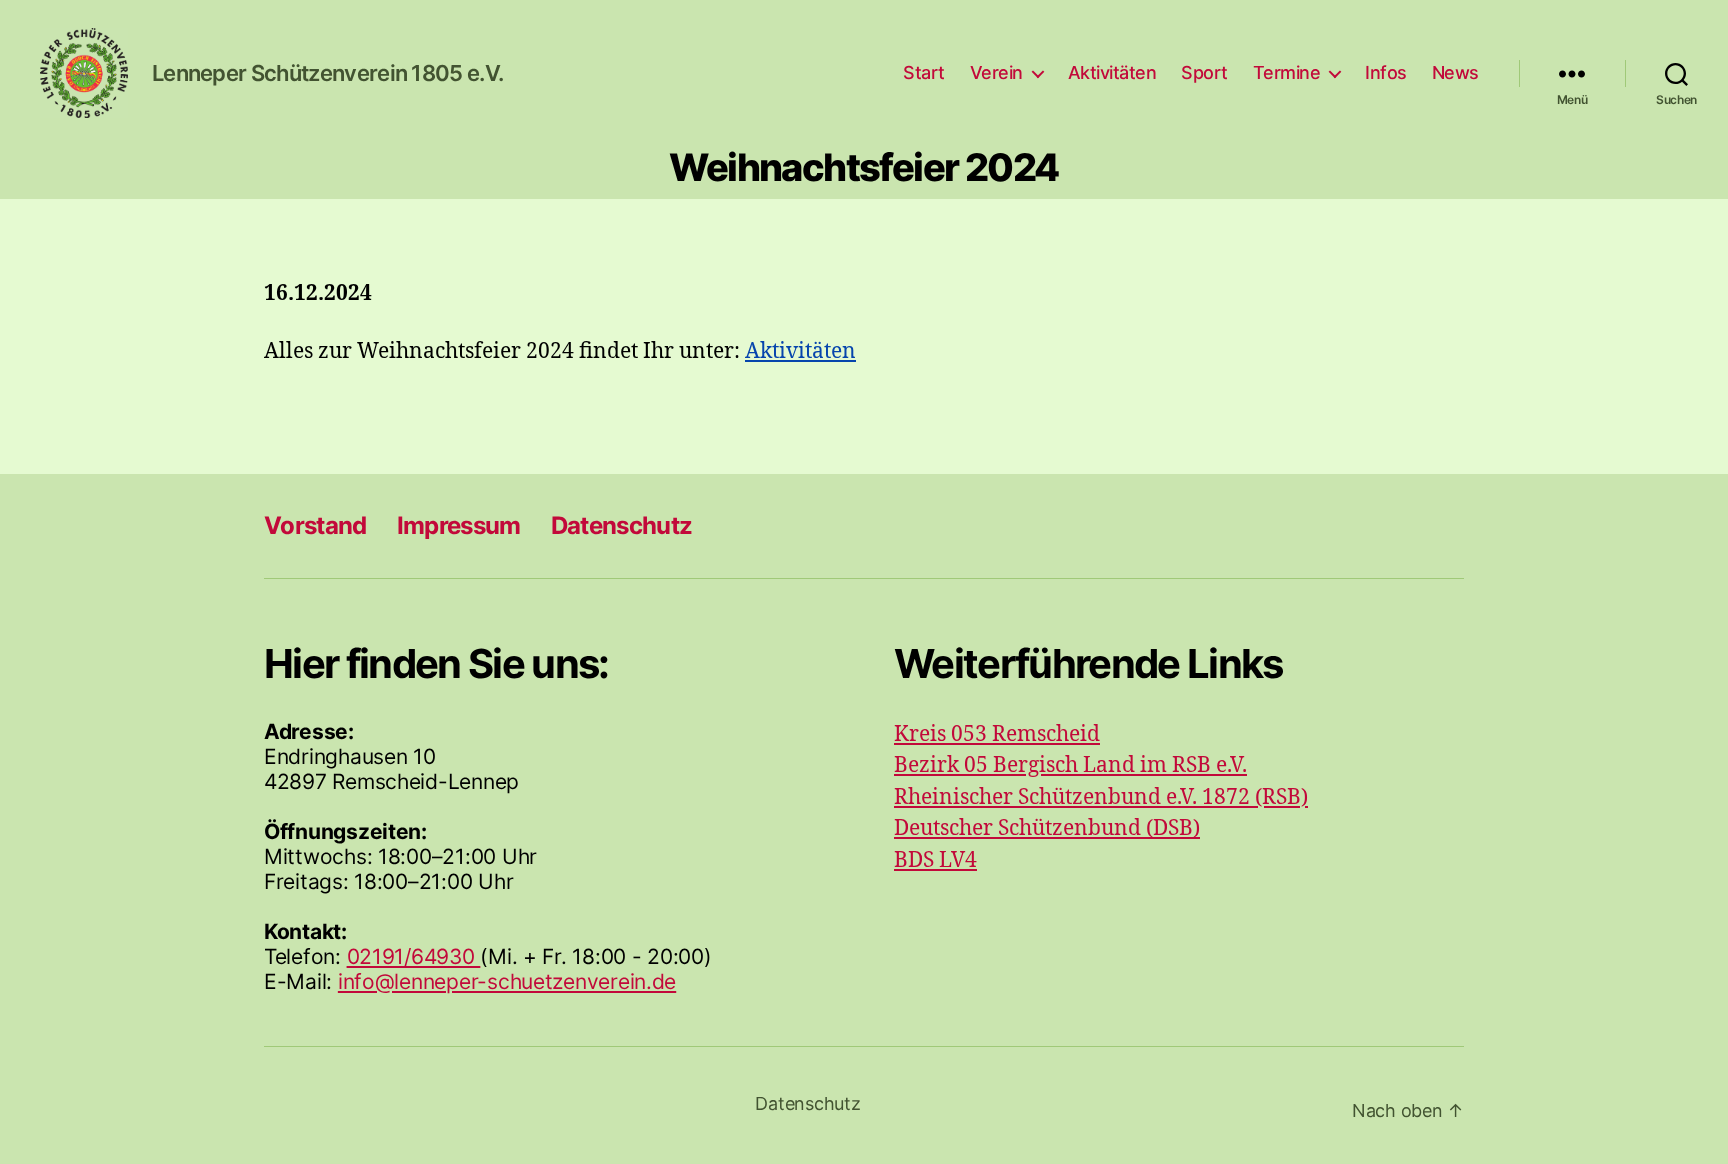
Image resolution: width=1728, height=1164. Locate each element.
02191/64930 (414, 956)
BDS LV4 (935, 860)
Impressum (459, 525)
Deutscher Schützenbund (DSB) (1047, 828)
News (1455, 72)
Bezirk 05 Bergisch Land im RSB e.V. (1070, 765)
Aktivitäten (1112, 72)
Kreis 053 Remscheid (997, 734)
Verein (996, 72)
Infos (1386, 72)
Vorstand (315, 525)
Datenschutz (622, 525)
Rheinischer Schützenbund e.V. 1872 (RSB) (1101, 797)
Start (924, 72)
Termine (1287, 72)
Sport (1204, 72)
